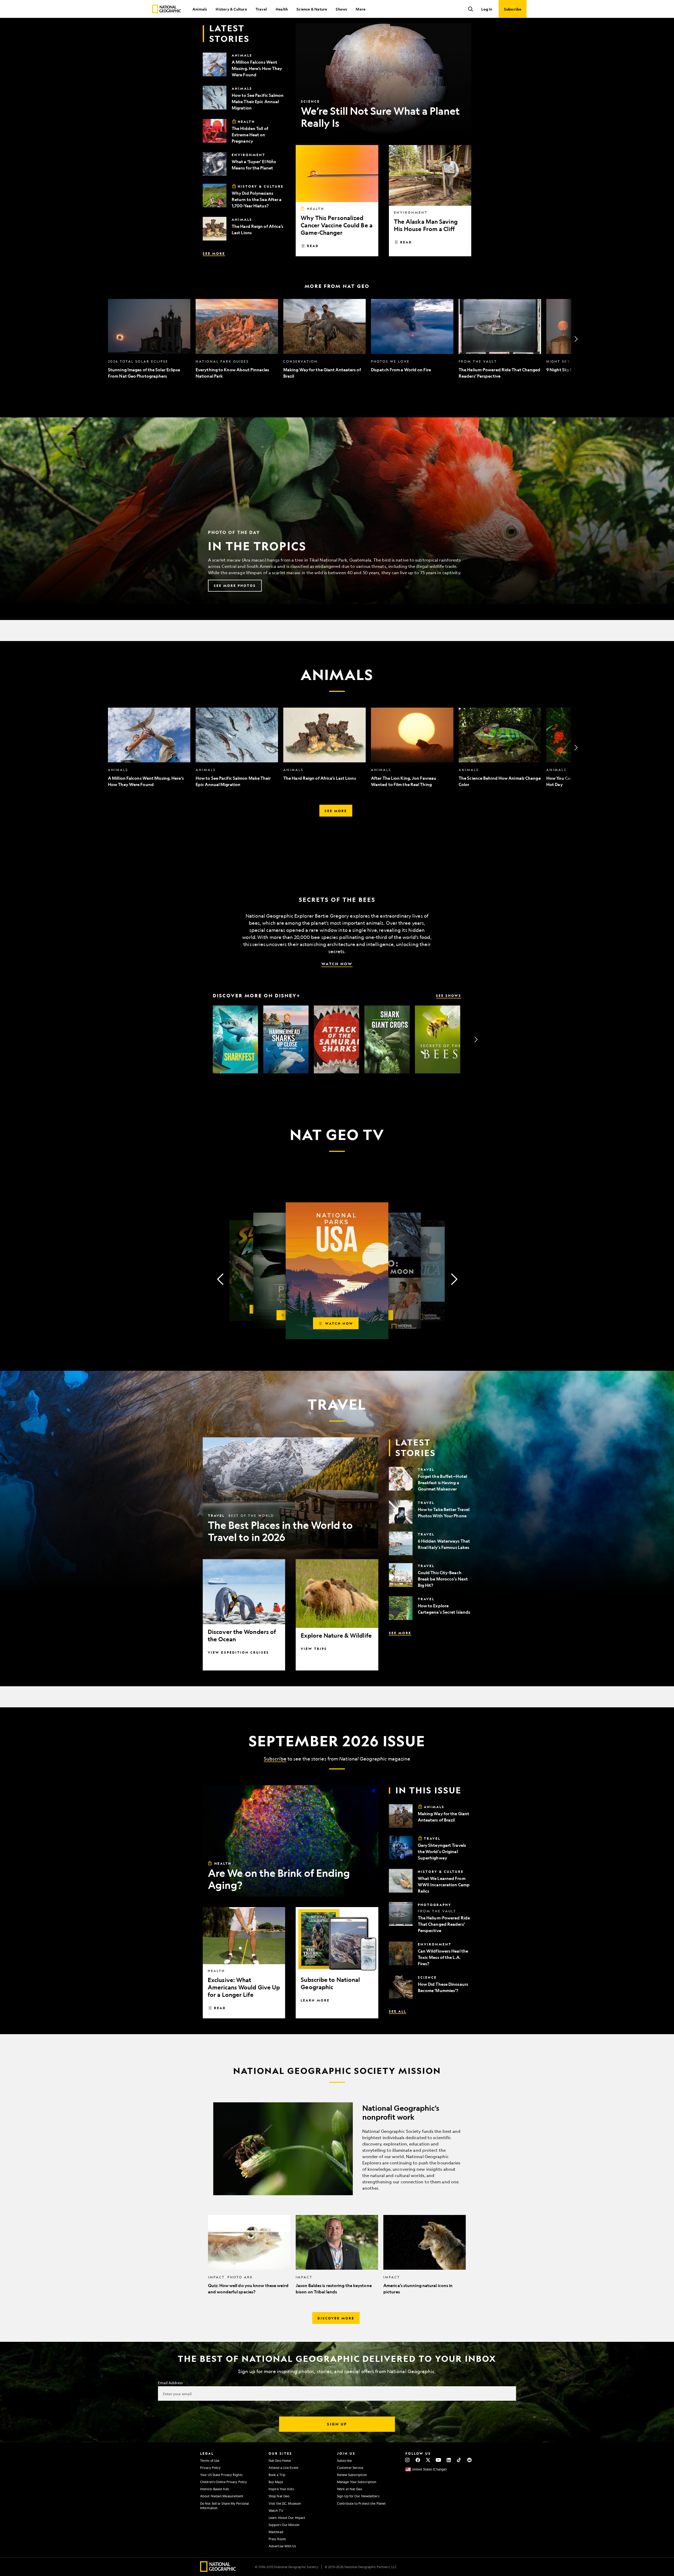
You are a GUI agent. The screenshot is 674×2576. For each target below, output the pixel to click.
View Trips (314, 1649)
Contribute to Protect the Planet (361, 2503)
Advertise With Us (282, 2546)
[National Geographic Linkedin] (449, 2460)
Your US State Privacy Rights (221, 2475)
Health (282, 9)
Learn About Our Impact (287, 2518)
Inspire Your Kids (281, 2489)
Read (313, 246)
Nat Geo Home (280, 2460)
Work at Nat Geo (350, 2489)
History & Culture (231, 9)
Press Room (277, 2539)
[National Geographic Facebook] (418, 2460)
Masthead (276, 2532)
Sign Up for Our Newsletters (358, 2496)
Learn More (315, 2000)
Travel (261, 9)
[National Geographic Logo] (218, 2570)
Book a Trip (277, 2475)
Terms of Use (210, 2460)
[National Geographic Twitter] (428, 2460)
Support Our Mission (284, 2525)
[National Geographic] (167, 9)
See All (398, 2011)
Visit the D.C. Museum (285, 2503)
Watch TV (276, 2510)
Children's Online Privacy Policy (224, 2482)
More (361, 9)
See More (214, 253)
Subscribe (275, 1759)
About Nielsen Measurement (222, 2496)
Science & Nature (312, 9)
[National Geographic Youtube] (438, 2460)
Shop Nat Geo (279, 2496)
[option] (149, 339)
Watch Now (337, 964)
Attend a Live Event (284, 2468)
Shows (341, 9)
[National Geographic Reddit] (469, 2460)
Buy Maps (276, 2482)
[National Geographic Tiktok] (459, 2460)
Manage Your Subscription (357, 2482)
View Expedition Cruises (238, 1652)
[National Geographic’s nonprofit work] (337, 2149)
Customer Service (350, 2468)
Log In (487, 9)
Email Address (170, 2383)
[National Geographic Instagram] (407, 2460)
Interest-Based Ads (214, 2489)
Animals (200, 9)
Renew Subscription (352, 2475)
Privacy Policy (210, 2468)
